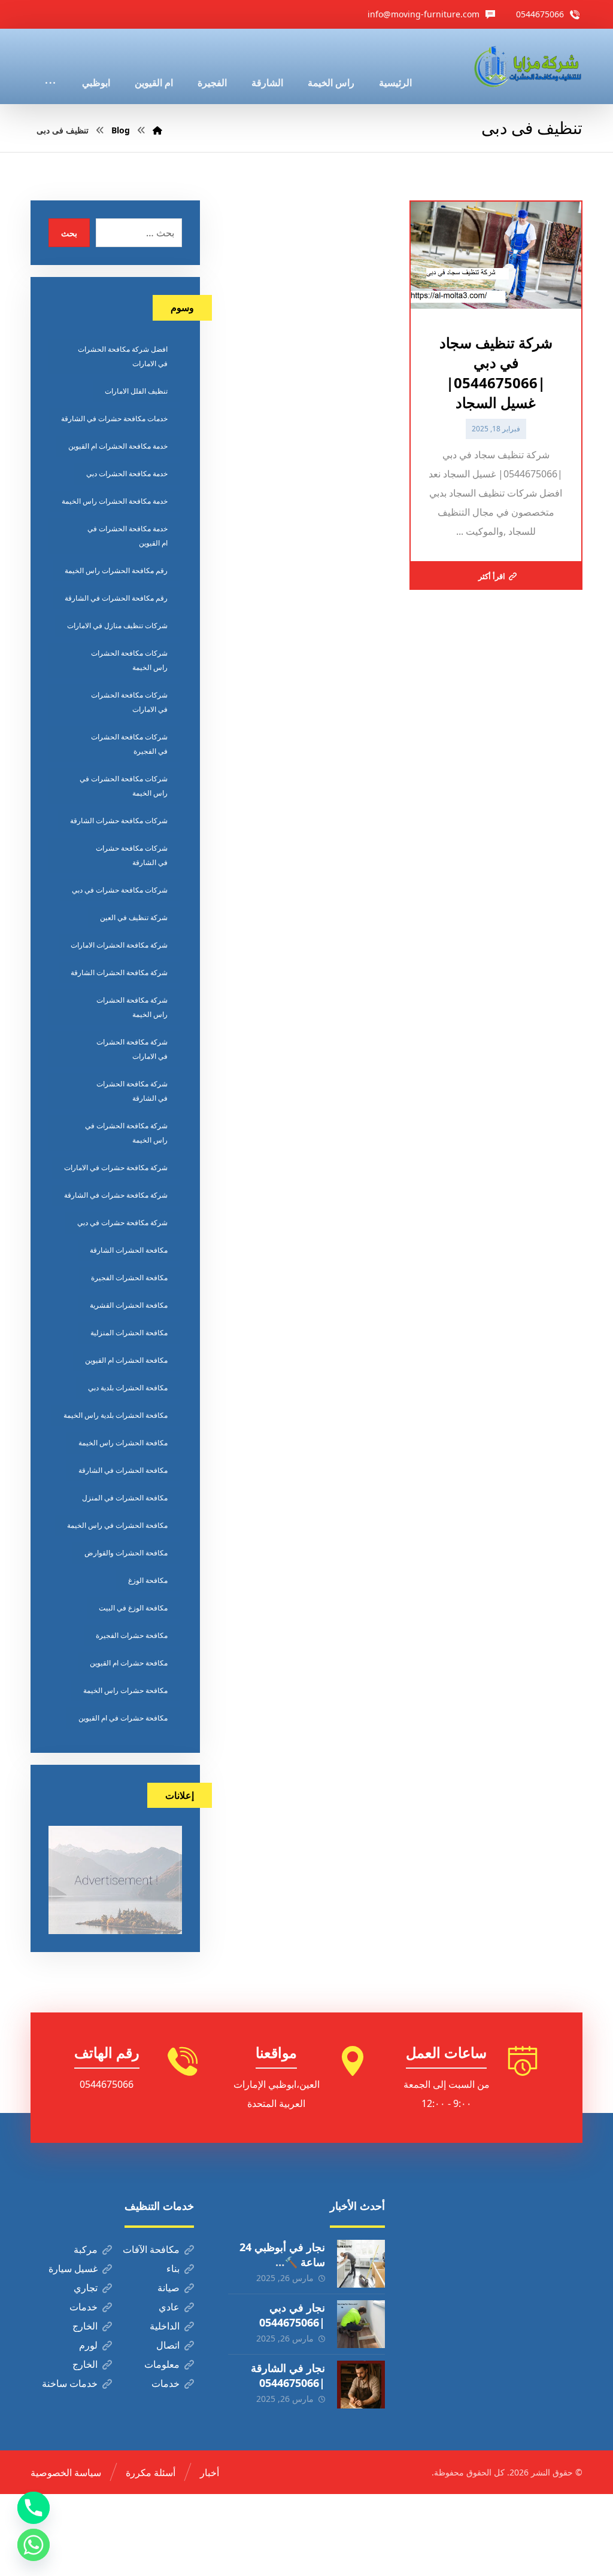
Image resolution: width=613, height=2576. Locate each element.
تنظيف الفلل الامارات (136, 391)
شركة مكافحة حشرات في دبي (122, 1222)
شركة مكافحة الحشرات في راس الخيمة (126, 1133)
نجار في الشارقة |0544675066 (288, 2375)
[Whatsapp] (34, 2545)
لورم (88, 2345)
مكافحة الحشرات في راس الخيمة (117, 1525)
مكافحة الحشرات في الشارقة (123, 1470)
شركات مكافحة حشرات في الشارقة (132, 855)
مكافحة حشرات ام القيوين (129, 1663)
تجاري (86, 2288)
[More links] (50, 66)
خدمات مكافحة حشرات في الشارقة (114, 418)
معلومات (162, 2364)
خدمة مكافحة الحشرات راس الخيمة (115, 501)
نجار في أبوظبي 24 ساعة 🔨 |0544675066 (282, 2262)
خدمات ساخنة (70, 2383)
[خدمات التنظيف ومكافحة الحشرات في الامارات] (527, 66)
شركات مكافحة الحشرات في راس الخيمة (124, 786)
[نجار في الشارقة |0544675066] (361, 2385)
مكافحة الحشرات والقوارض (126, 1553)
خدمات (84, 2307)
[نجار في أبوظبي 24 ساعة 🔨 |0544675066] (361, 2264)
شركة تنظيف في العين (134, 917)
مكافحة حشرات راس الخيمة (125, 1690)
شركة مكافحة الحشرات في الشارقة (132, 1091)
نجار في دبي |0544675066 (292, 2315)
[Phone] (34, 2508)
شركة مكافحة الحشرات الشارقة (119, 972)
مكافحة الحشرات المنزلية (129, 1333)
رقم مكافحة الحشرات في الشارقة (116, 598)
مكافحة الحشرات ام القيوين (126, 1360)
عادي (169, 2307)
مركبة (86, 2249)
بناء (173, 2269)
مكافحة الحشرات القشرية (129, 1305)
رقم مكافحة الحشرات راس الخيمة (116, 570)
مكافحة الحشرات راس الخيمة (123, 1443)
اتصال (168, 2345)
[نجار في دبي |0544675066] (361, 2324)
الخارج (85, 2326)
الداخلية (165, 2326)
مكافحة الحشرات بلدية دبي (128, 1388)
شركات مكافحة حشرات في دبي (120, 890)
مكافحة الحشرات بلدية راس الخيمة (116, 1415)
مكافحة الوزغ (148, 1580)
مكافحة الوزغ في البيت (133, 1608)
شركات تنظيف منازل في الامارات (117, 625)
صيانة (169, 2288)
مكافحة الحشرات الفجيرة (129, 1278)
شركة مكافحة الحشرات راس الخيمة (132, 1007)
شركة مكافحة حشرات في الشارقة (116, 1195)
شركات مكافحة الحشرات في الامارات (129, 702)
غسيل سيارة (73, 2269)
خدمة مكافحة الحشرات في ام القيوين (128, 536)
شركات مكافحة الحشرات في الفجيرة (129, 744)
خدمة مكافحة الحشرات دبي (127, 474)
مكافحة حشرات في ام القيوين (123, 1718)
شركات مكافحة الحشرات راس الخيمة (129, 660)
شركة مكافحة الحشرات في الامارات (132, 1049)
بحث (69, 233)
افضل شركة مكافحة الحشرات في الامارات (123, 356)
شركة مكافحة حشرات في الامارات (116, 1167)
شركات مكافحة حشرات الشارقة (119, 820)
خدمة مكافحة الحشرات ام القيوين (118, 446)
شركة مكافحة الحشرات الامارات (119, 945)
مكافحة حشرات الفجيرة (132, 1635)
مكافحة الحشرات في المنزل (125, 1498)
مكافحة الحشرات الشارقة (129, 1250)
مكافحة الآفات (151, 2249)
